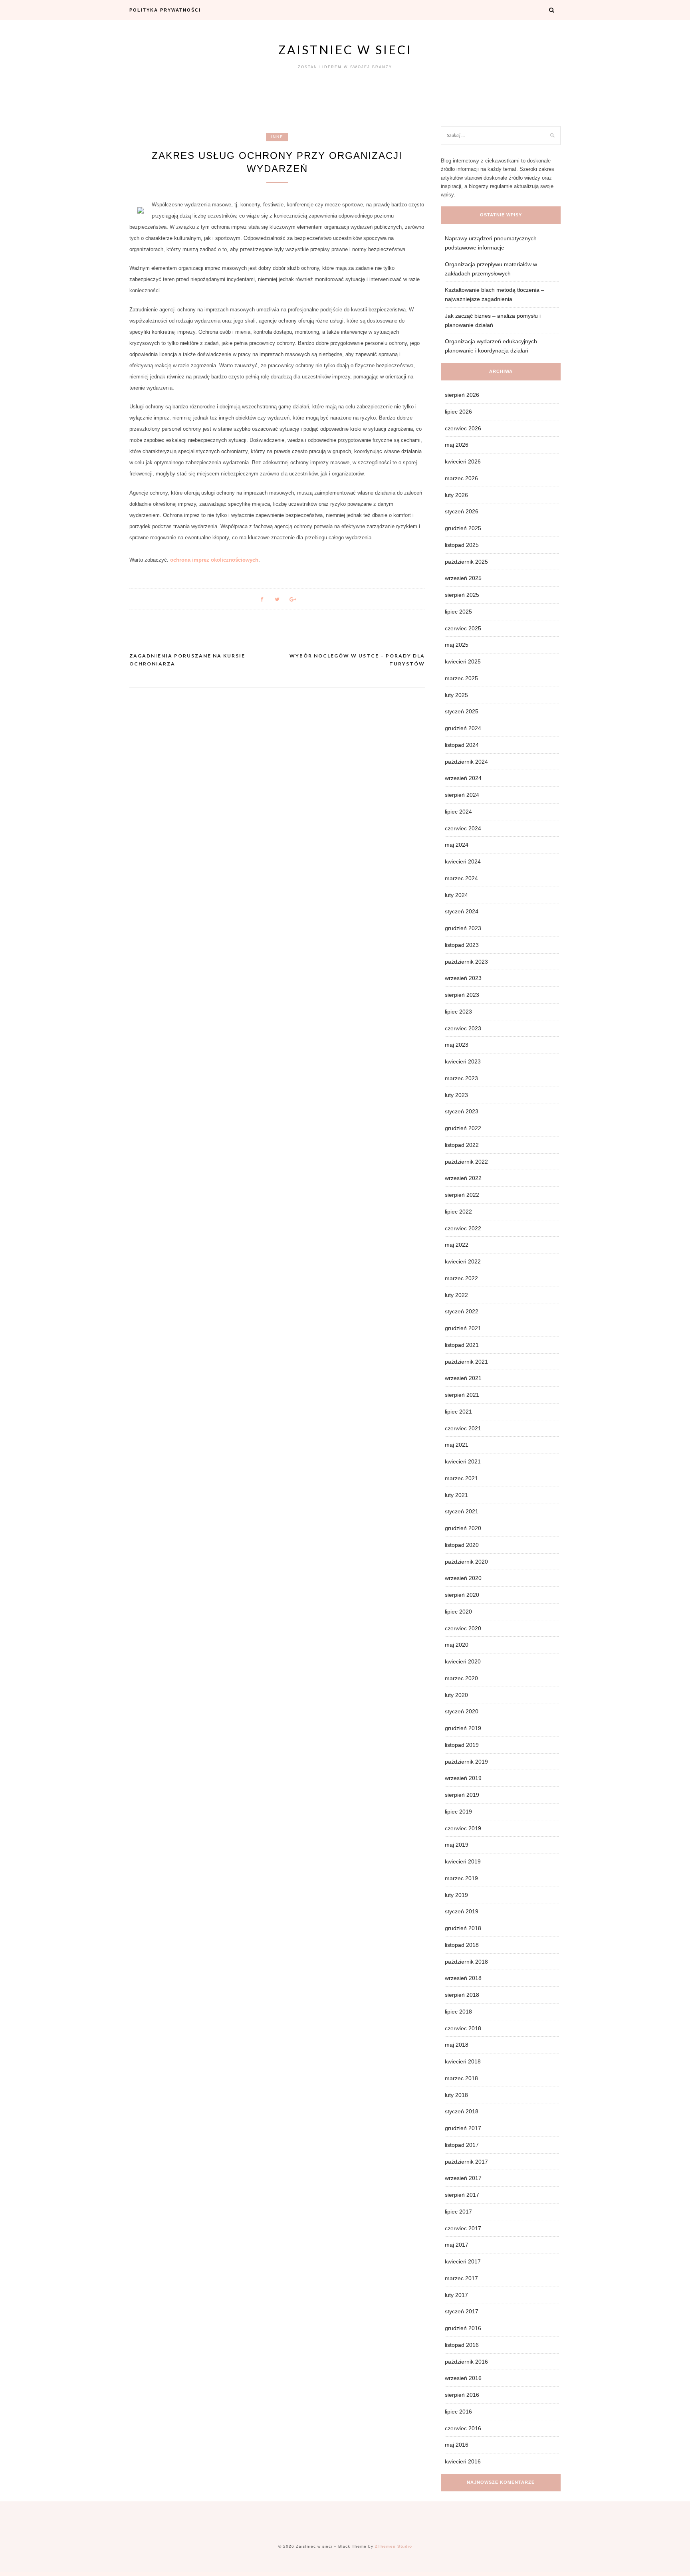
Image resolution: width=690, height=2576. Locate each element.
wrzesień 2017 (463, 2178)
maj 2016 (457, 2445)
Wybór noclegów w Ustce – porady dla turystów (357, 660)
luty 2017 (456, 2295)
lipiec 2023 (458, 1012)
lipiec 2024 (458, 812)
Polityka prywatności (165, 10)
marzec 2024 (461, 878)
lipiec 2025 (458, 612)
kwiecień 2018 (463, 2061)
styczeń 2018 (462, 2111)
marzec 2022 (461, 1278)
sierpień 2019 (462, 1795)
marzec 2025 (461, 678)
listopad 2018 (462, 1945)
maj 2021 (457, 1445)
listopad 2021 (462, 1345)
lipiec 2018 (458, 2012)
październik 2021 (466, 1362)
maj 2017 (457, 2245)
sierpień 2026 (462, 395)
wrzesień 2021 (463, 1378)
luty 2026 (456, 495)
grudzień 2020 (463, 1528)
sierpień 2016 (462, 2395)
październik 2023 (466, 962)
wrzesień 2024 (463, 778)
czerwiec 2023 (463, 1028)
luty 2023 (456, 1095)
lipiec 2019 (458, 1812)
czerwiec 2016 (463, 2428)
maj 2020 (457, 1645)
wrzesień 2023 (463, 978)
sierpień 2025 (462, 595)
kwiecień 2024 (463, 861)
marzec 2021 (461, 1478)
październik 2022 (466, 1162)
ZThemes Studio (394, 2546)
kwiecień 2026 (463, 461)
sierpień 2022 (462, 1195)
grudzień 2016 (463, 2328)
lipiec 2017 (458, 2212)
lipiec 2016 (458, 2412)
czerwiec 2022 (463, 1228)
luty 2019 (456, 1895)
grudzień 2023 (463, 928)
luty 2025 (456, 695)
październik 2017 (466, 2162)
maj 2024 (457, 845)
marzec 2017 (461, 2278)
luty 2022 (456, 1295)
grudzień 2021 (463, 1328)
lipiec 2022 (458, 1212)
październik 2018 (466, 1962)
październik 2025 (466, 562)
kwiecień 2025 (463, 661)
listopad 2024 (462, 745)
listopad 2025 (462, 545)
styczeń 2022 (462, 1311)
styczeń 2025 (462, 711)
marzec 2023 (461, 1078)
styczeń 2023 (462, 1111)
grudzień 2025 (463, 528)
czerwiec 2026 (463, 428)
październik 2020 (466, 1562)
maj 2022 (457, 1245)
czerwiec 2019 (463, 1828)
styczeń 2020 (462, 1711)
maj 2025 (457, 645)
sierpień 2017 (462, 2195)
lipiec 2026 (458, 412)
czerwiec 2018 (463, 2028)
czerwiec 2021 (463, 1428)
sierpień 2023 (462, 995)
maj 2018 (457, 2045)
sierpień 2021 (462, 1395)
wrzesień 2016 (463, 2378)
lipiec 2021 (458, 1412)
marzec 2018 (461, 2078)
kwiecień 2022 (463, 1261)
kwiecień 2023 (463, 1061)
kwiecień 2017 (463, 2261)
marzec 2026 (461, 478)
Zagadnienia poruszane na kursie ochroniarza (187, 660)
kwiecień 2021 (463, 1461)
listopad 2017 (462, 2145)
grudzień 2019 (463, 1728)
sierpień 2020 (462, 1595)
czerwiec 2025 (463, 628)
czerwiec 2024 (463, 828)
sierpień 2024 (462, 795)
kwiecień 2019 (463, 1861)
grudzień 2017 (463, 2128)
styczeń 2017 (462, 2311)
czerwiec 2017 (463, 2228)
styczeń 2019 (462, 1911)
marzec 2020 (461, 1678)
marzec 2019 (461, 1878)
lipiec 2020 (458, 1612)
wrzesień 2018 (463, 1978)
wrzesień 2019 (463, 1778)
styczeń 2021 (462, 1511)
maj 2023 (457, 1045)
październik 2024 (466, 762)
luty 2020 (456, 1695)
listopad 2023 (462, 945)
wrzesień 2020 (463, 1578)
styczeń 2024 (462, 911)
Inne (277, 137)
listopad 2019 (462, 1745)
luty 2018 (456, 2095)
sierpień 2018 (462, 1995)
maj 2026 (457, 445)
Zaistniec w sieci (345, 50)
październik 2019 (466, 1762)
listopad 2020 (462, 1545)
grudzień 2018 (463, 1928)
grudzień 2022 (463, 1128)
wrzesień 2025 (463, 578)
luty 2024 (456, 895)
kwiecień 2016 (463, 2461)
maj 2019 (457, 1845)
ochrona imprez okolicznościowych (214, 560)
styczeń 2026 (462, 511)
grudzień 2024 (463, 728)
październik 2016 (466, 2362)
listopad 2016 (462, 2345)
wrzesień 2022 (463, 1178)
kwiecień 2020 (463, 1661)
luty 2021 (456, 1495)
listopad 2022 (462, 1145)
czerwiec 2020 (463, 1628)
